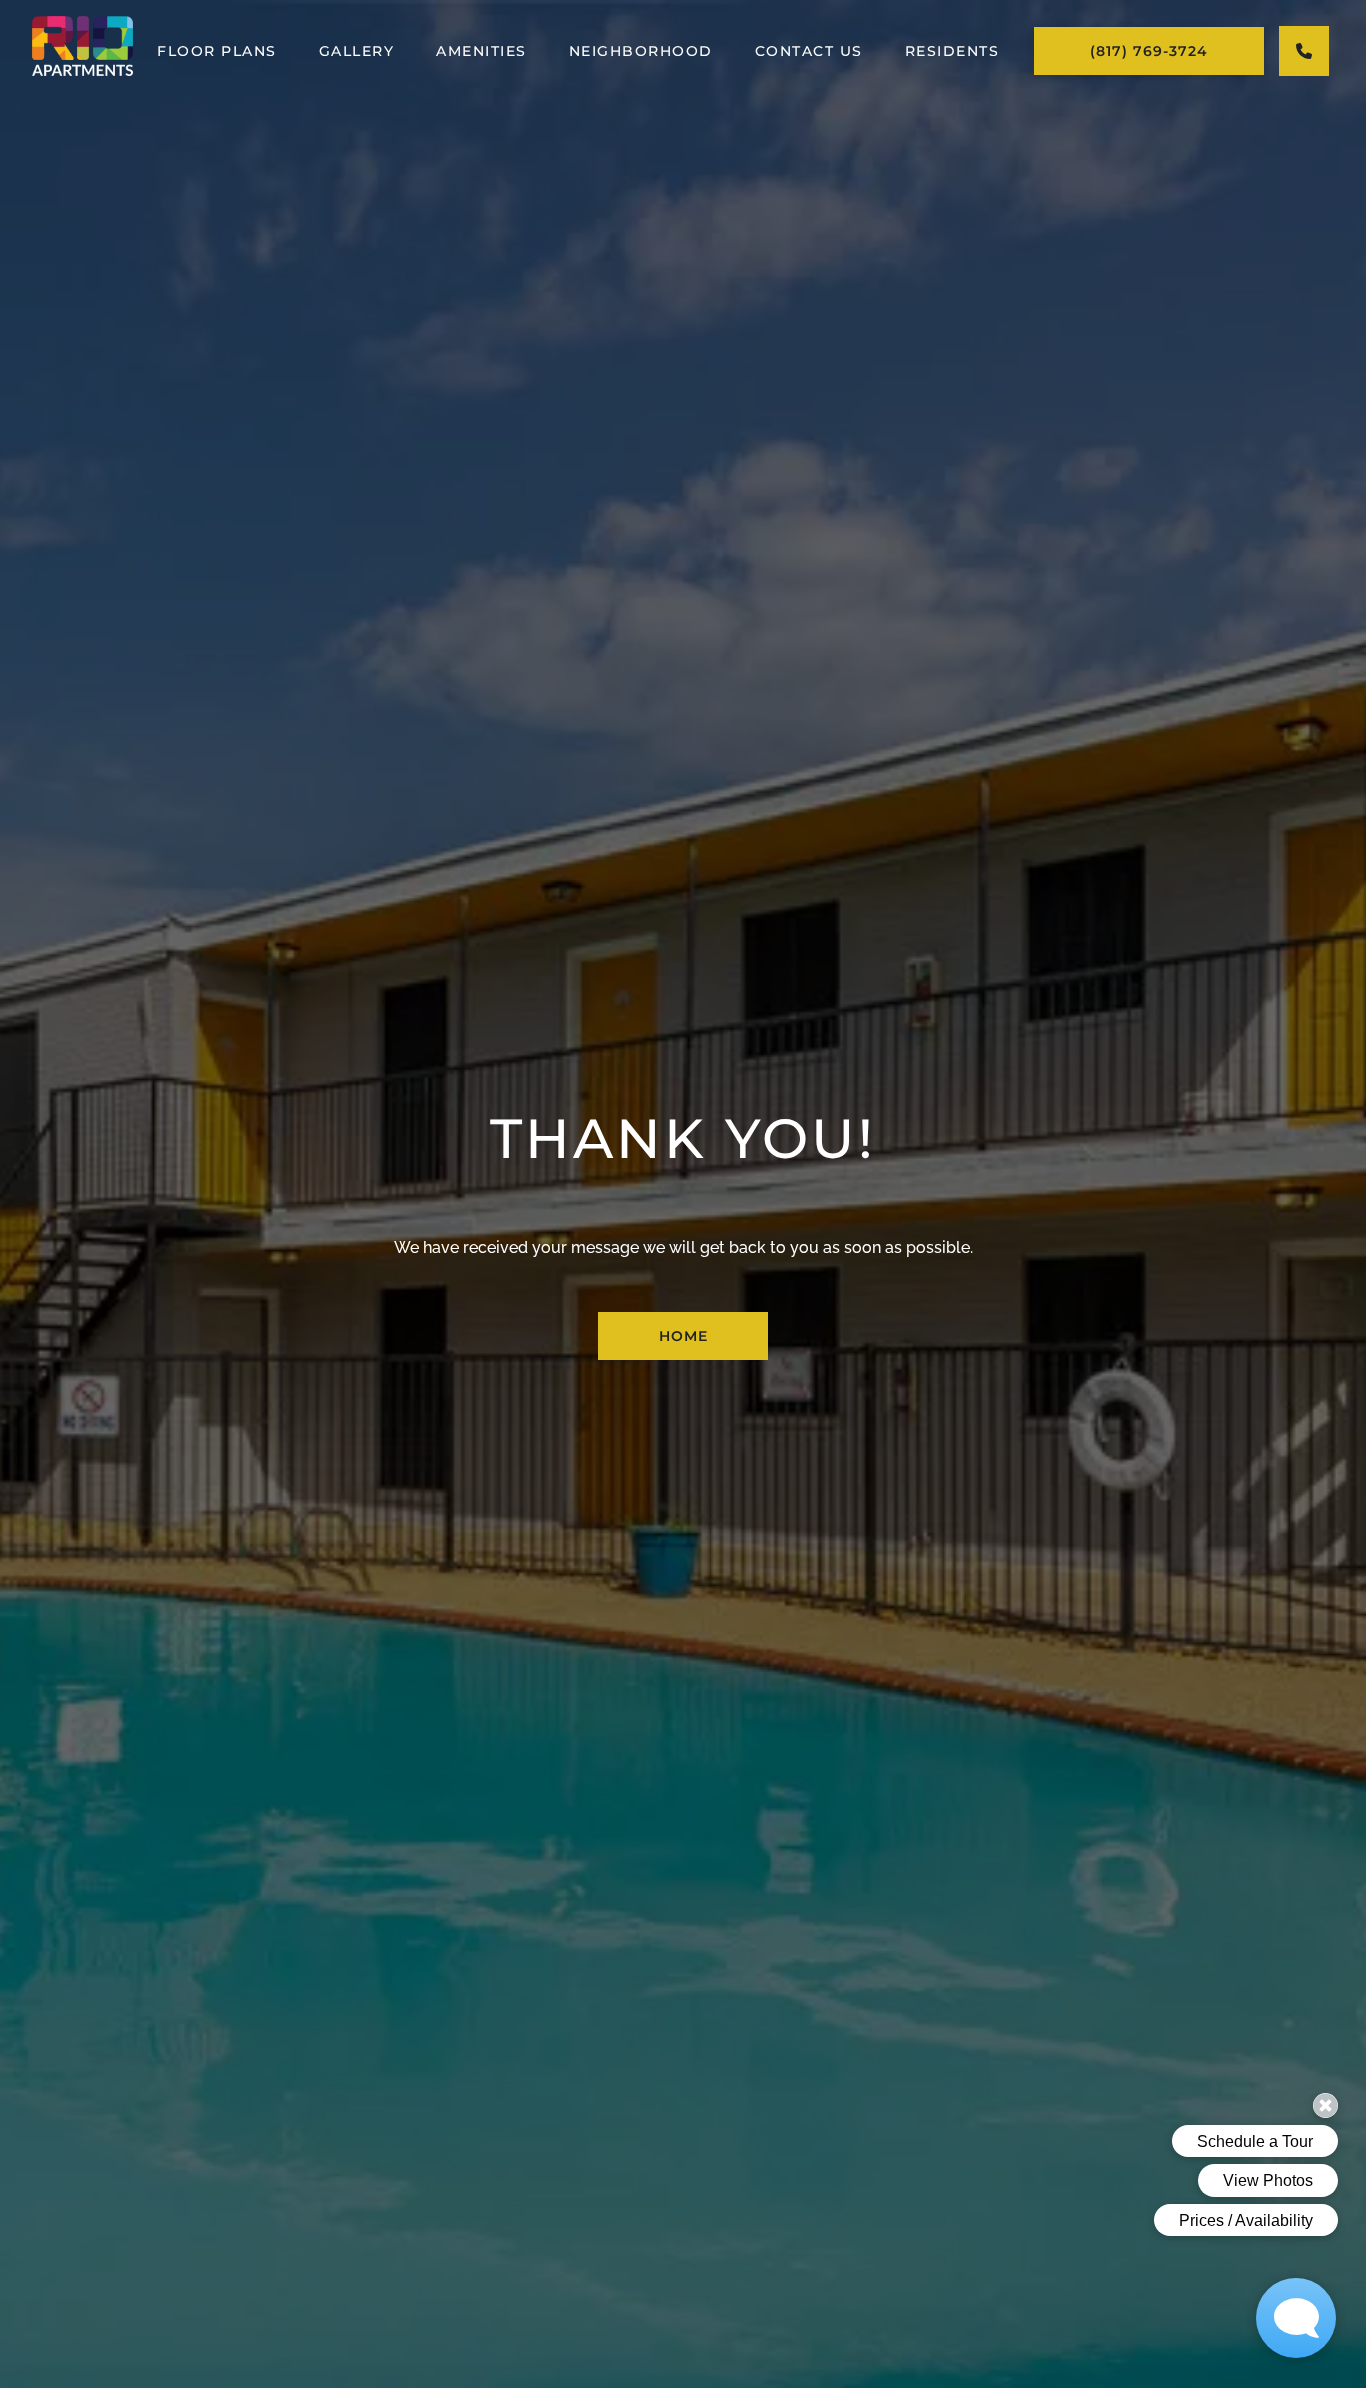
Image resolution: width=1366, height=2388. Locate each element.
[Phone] (1304, 51)
